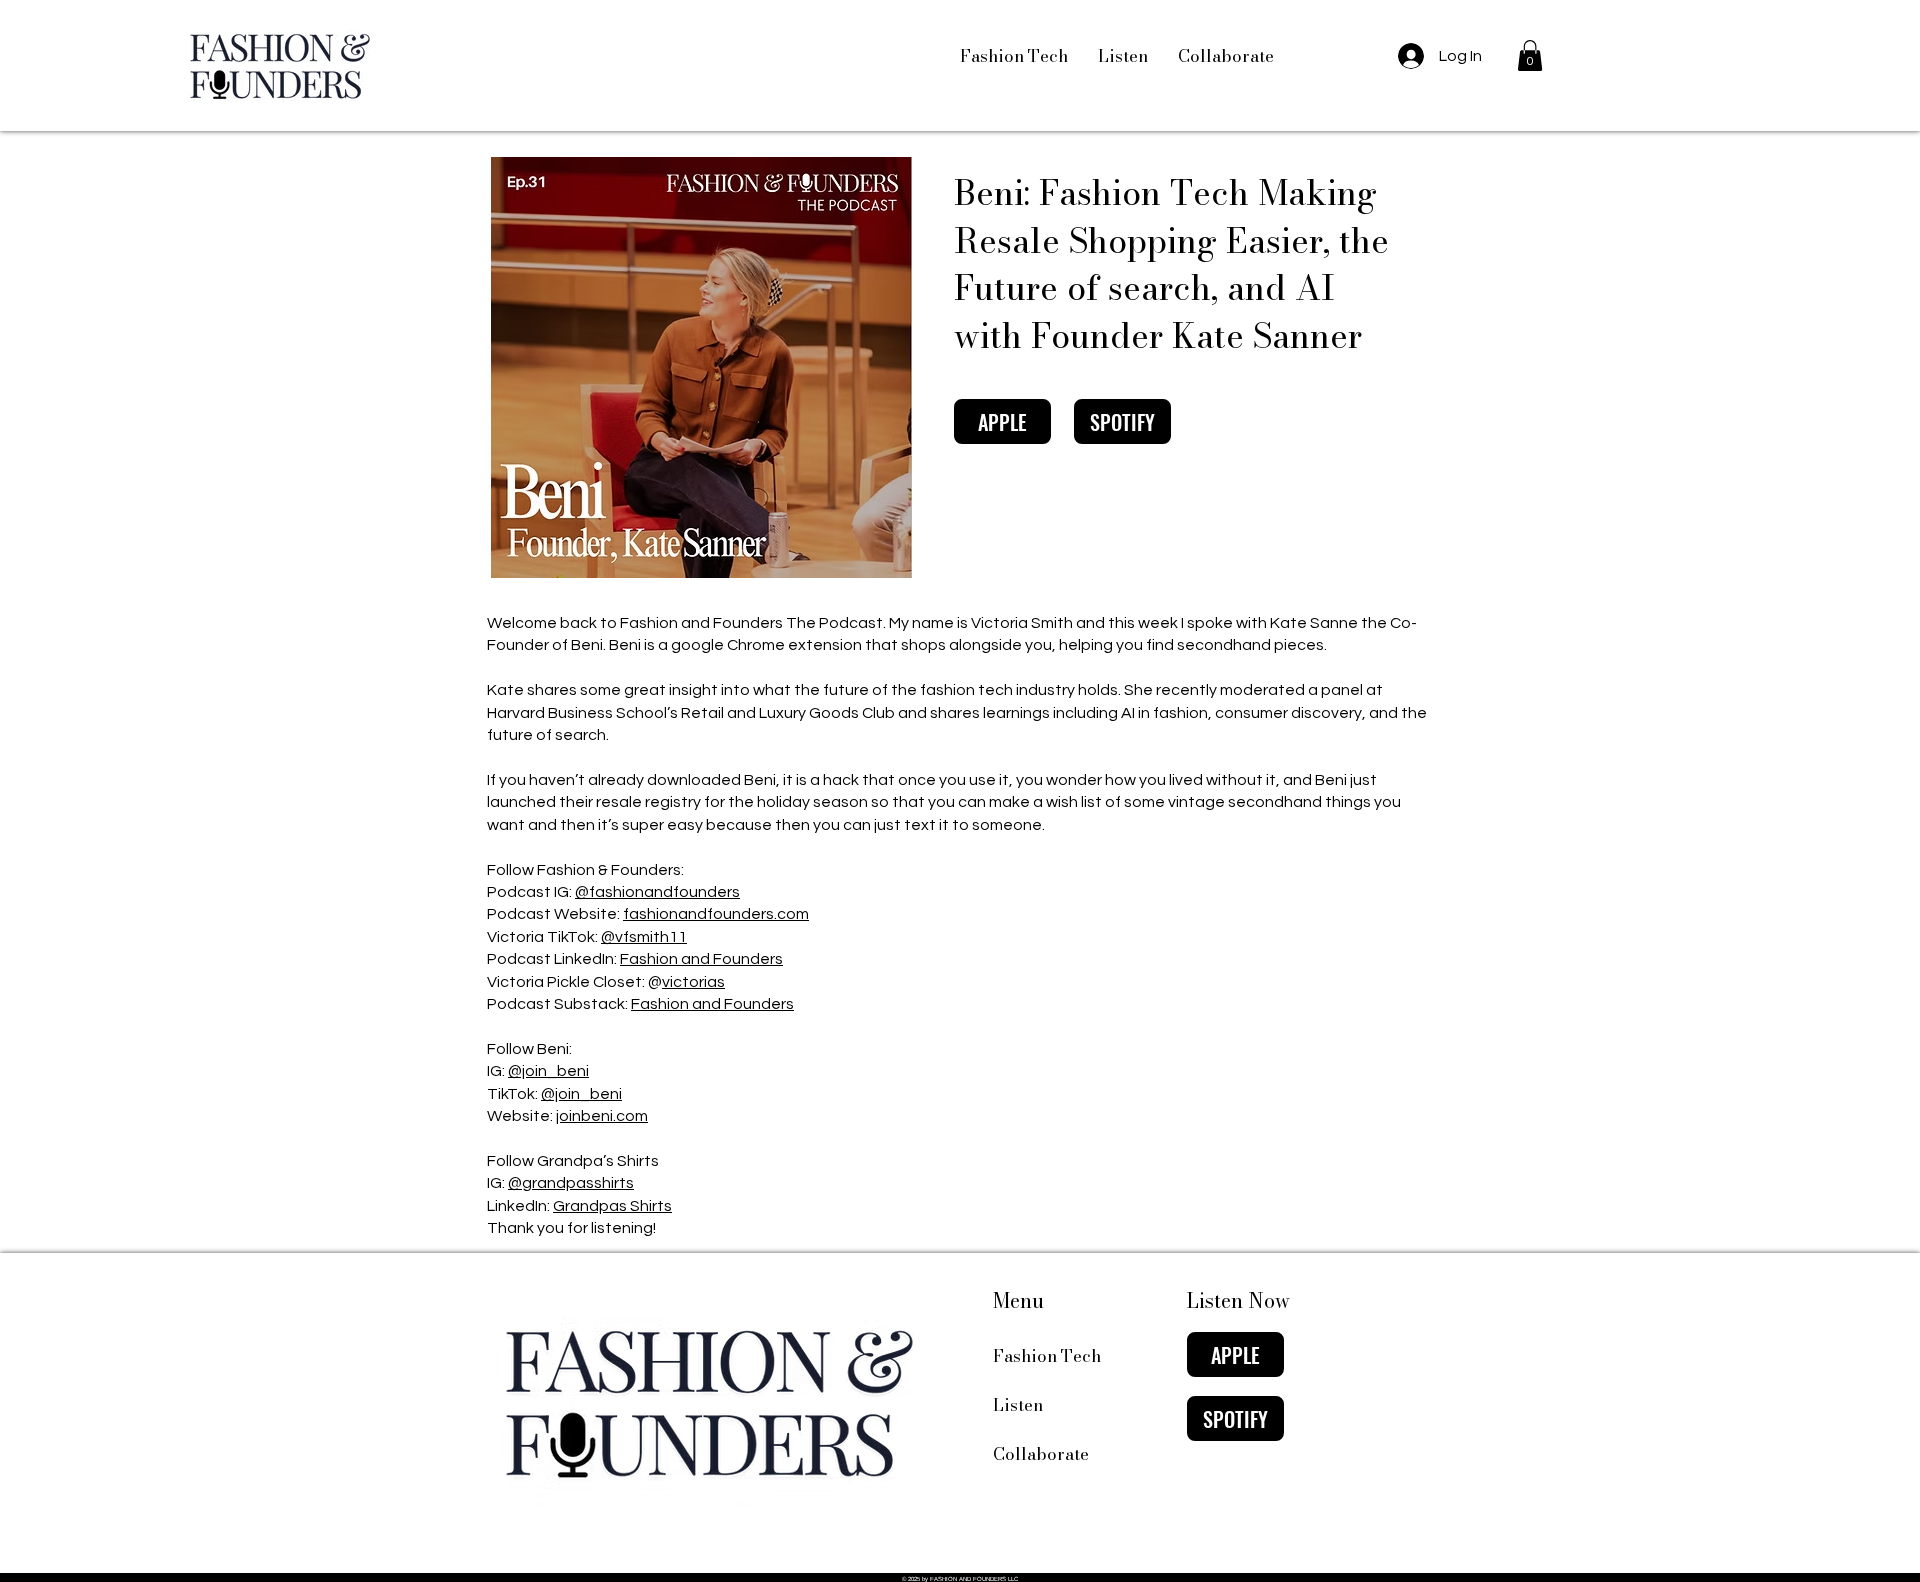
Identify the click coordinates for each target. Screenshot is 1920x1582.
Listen (1018, 1405)
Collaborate (1041, 1454)
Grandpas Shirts (612, 1206)
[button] (1530, 55)
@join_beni (548, 1071)
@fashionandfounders (657, 892)
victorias (693, 982)
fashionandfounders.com (716, 914)
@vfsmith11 (644, 937)
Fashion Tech (1047, 1356)
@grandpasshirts (571, 1183)
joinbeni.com (602, 1116)
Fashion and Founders (701, 959)
